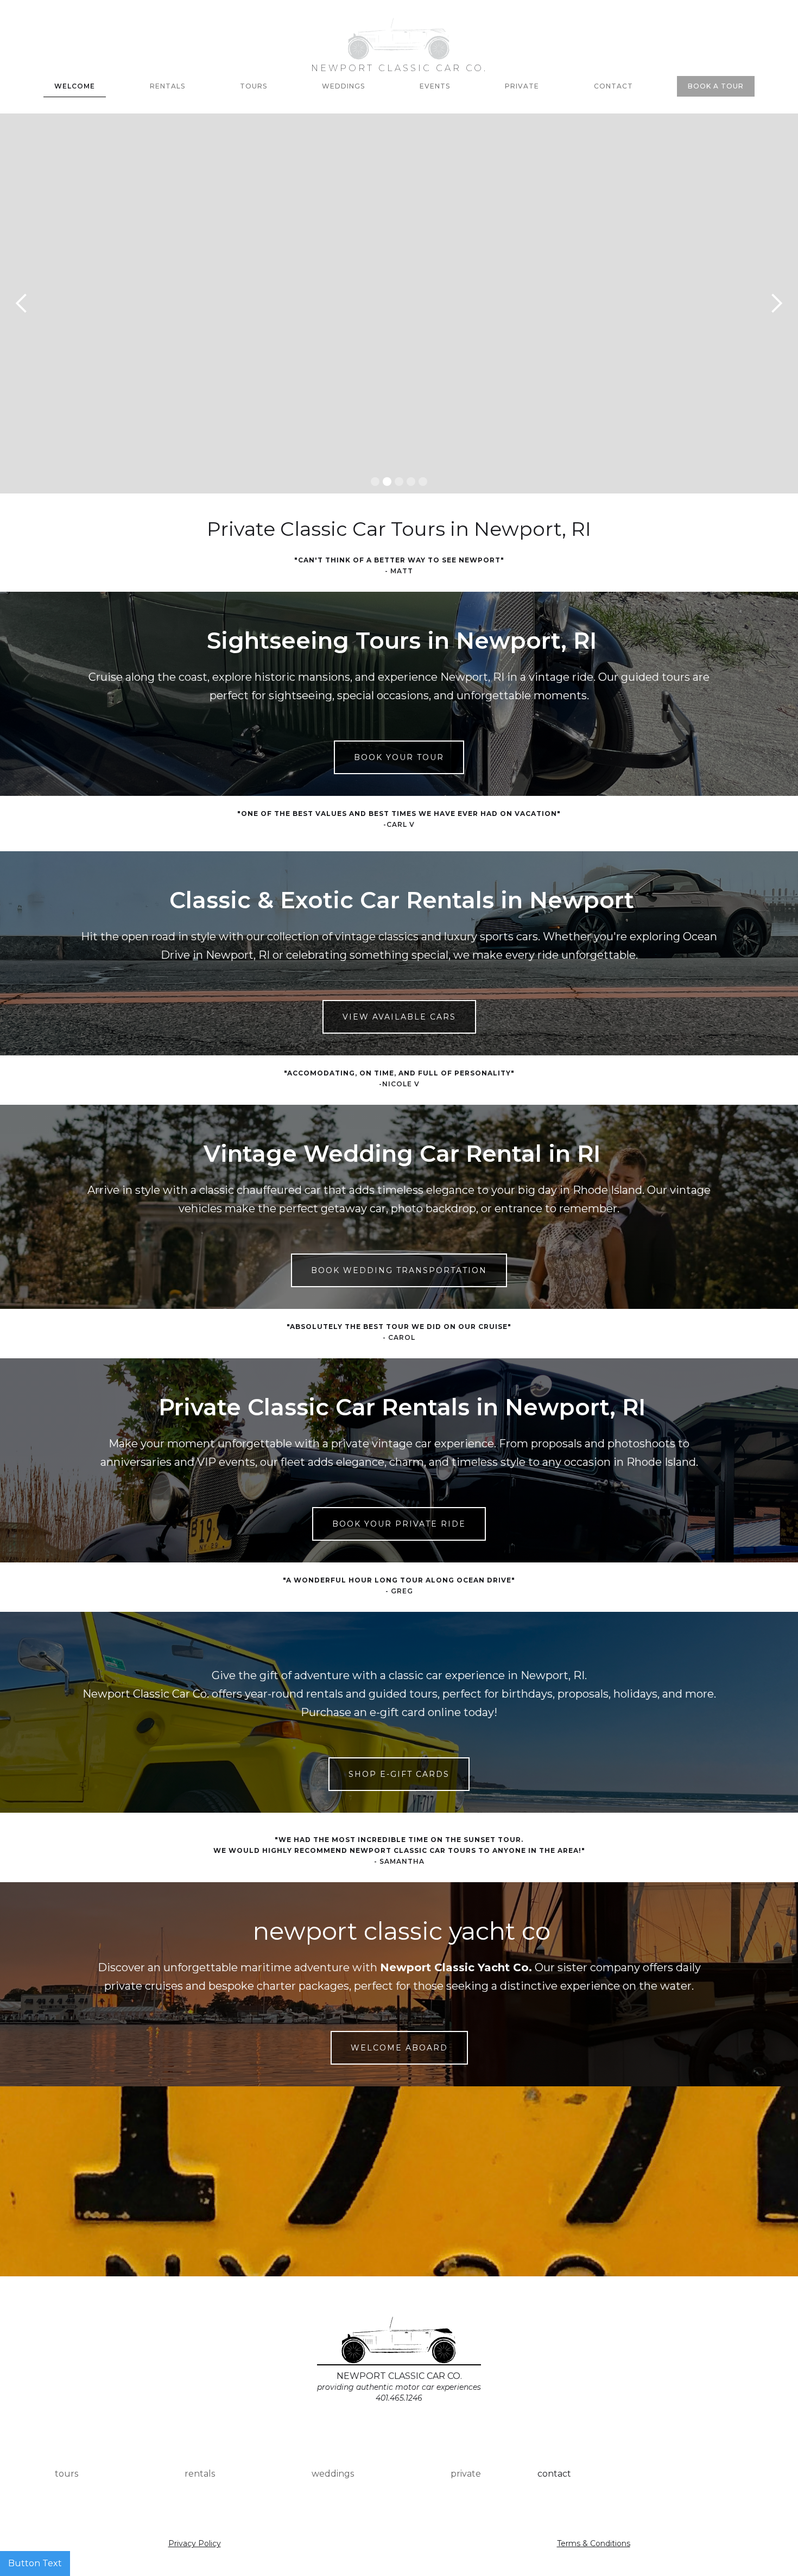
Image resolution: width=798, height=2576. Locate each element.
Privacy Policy (195, 2543)
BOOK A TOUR (716, 86)
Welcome (75, 86)
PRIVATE (522, 86)
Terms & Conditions (594, 2543)
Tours (254, 86)
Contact (613, 86)
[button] (22, 303)
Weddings (343, 86)
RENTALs (167, 86)
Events (435, 86)
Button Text (35, 2563)
